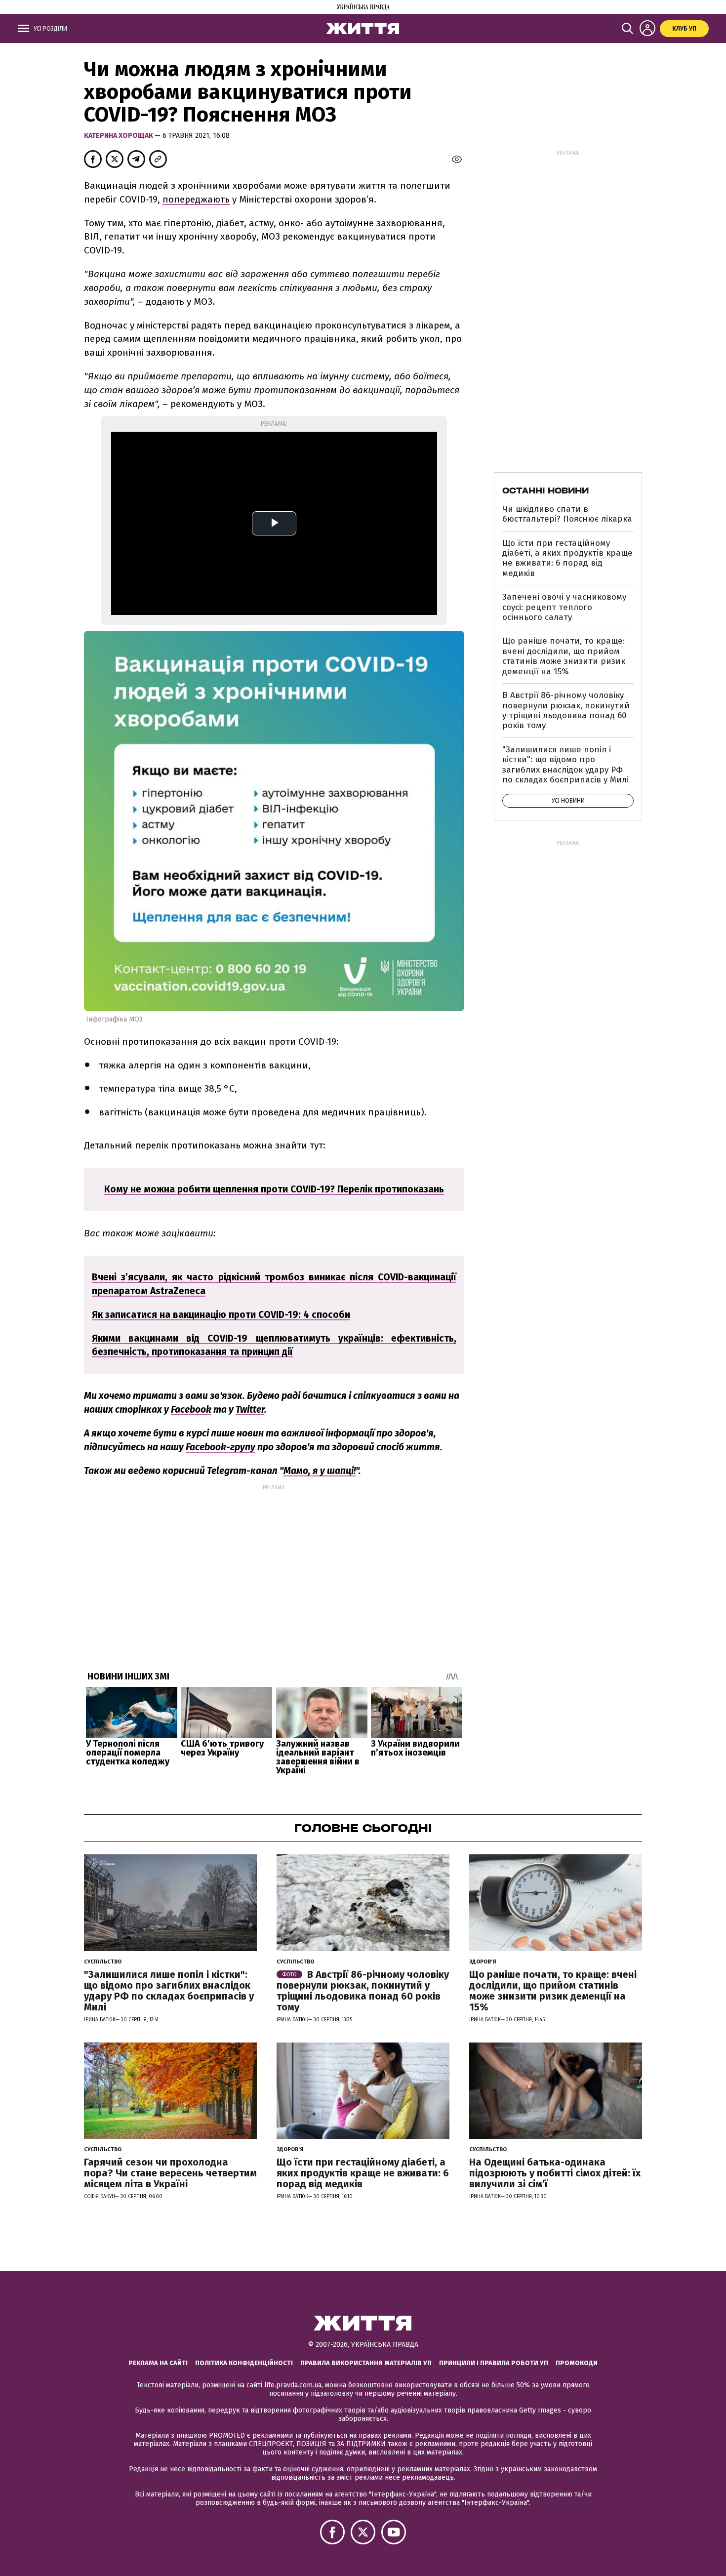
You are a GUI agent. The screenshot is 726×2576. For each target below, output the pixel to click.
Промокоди (577, 2363)
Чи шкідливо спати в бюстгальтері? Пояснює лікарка (567, 514)
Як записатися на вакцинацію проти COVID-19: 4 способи (221, 1315)
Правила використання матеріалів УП (366, 2363)
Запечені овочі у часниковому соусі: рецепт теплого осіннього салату (564, 607)
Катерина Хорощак (119, 136)
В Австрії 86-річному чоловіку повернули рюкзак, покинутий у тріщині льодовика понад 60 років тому (566, 710)
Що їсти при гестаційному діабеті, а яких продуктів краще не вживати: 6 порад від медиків (567, 558)
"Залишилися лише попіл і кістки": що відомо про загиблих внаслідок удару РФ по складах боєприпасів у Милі (565, 765)
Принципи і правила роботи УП (494, 2363)
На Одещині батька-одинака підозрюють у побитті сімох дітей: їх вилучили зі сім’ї (555, 2173)
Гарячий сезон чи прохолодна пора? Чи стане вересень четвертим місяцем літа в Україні (170, 2173)
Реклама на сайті (158, 2363)
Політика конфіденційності (244, 2363)
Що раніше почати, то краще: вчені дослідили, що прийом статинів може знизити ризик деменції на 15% (564, 656)
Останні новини (545, 491)
